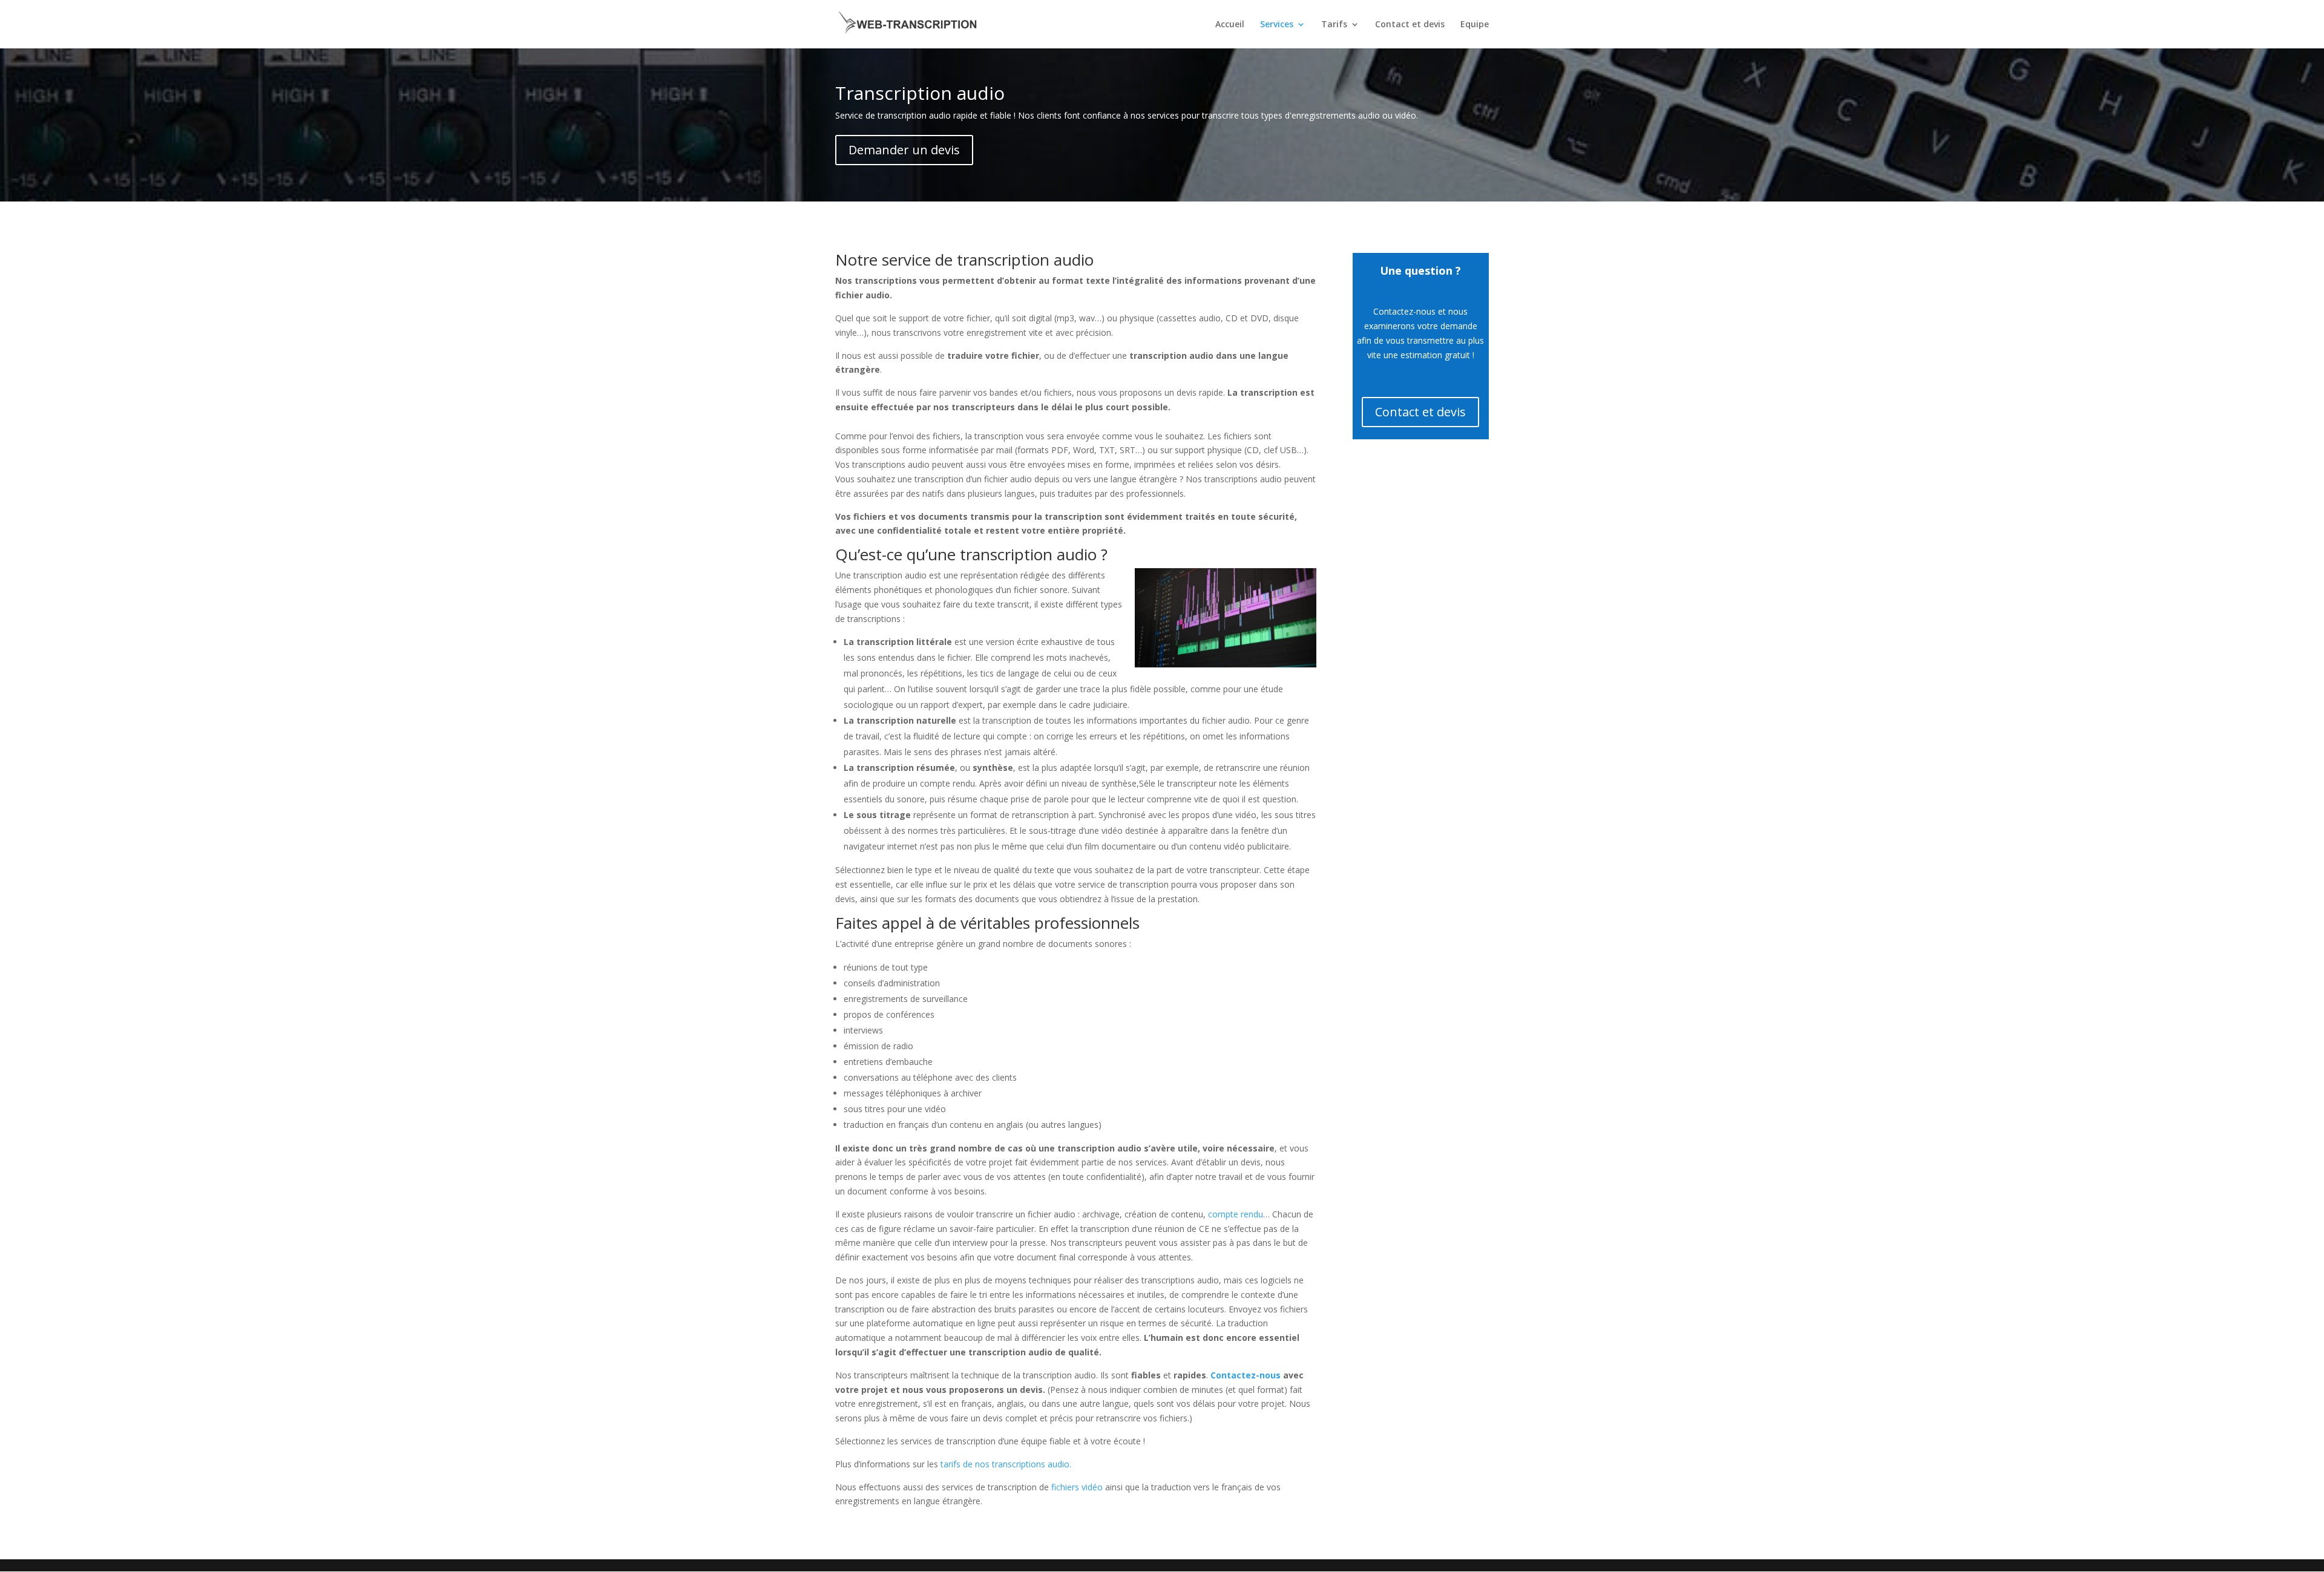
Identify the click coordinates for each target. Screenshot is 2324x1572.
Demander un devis (904, 150)
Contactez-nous (1246, 1375)
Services (1277, 25)
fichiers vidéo (1077, 1487)
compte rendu (1236, 1214)
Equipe (1475, 25)
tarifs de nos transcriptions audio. (1006, 1464)
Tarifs (1334, 25)
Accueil (1230, 25)
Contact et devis (1410, 25)
